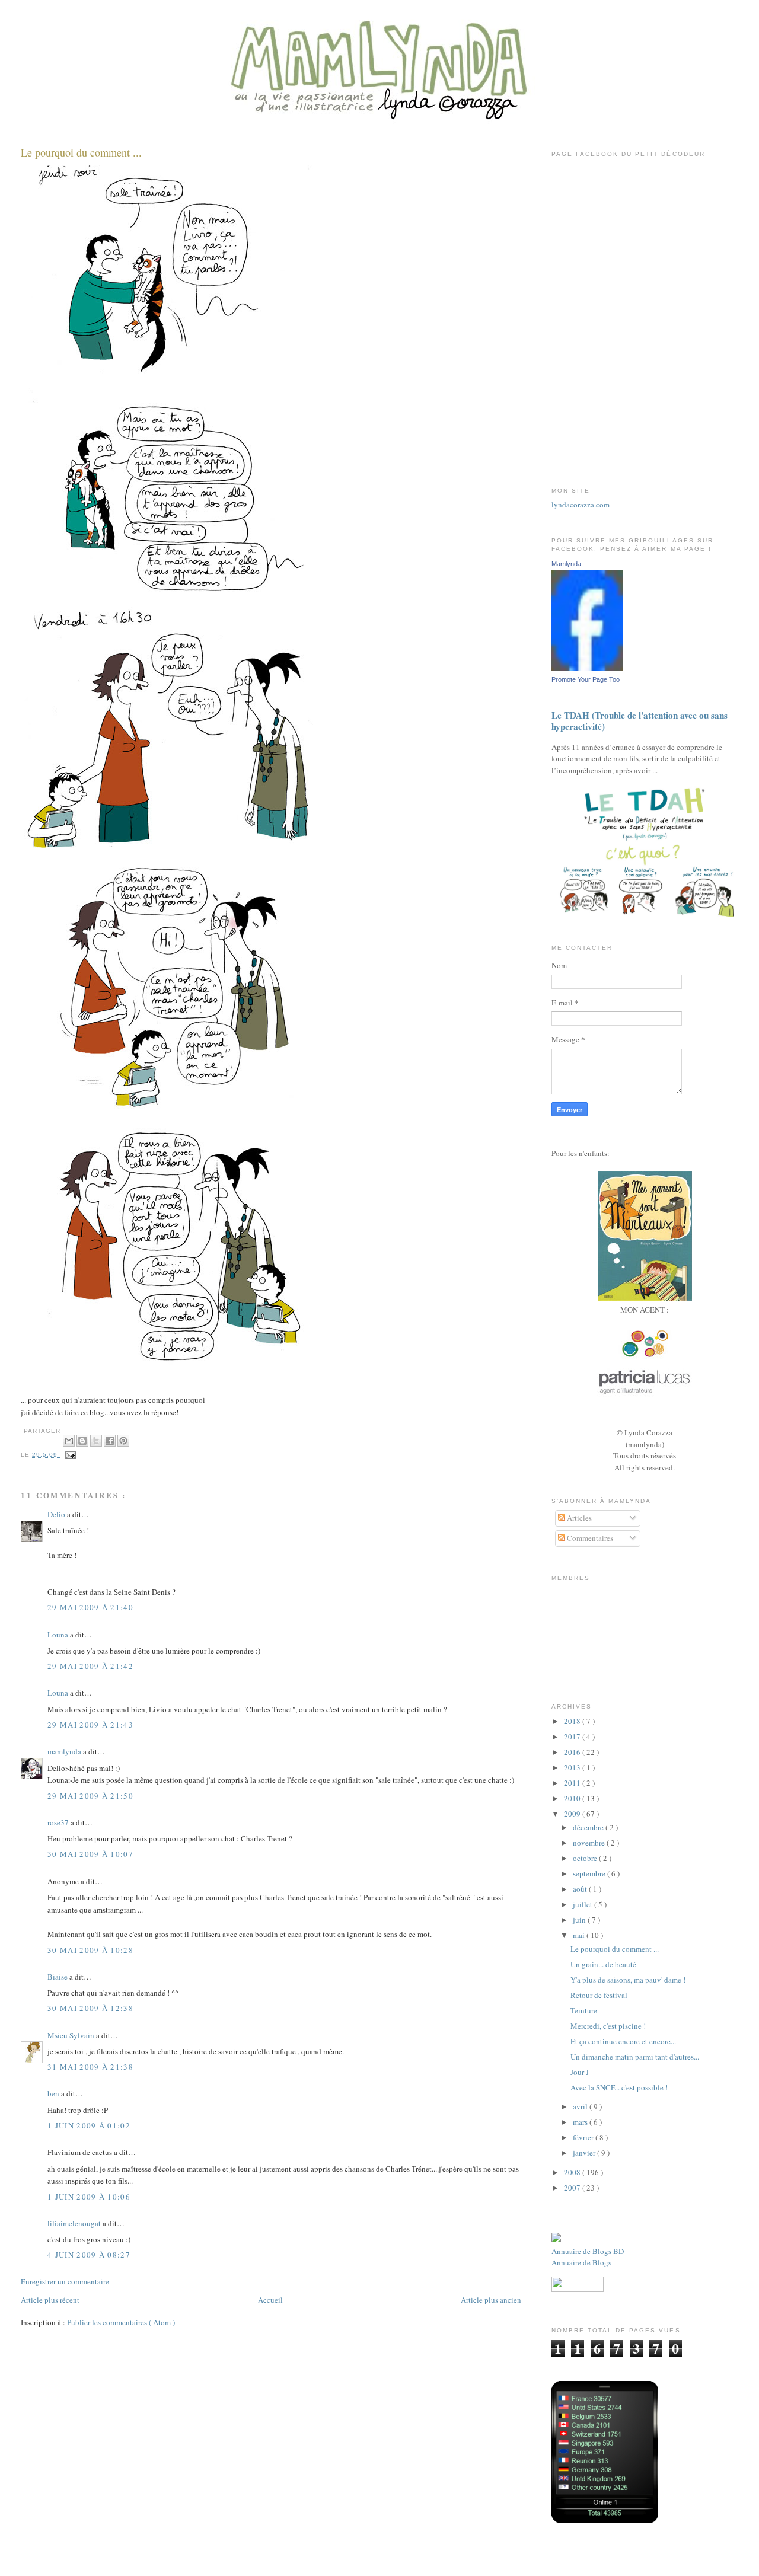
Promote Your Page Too (586, 679)
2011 (573, 1783)
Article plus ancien (491, 2300)
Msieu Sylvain (72, 2035)
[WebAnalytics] (645, 1421)
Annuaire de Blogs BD (588, 2251)
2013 (573, 1767)
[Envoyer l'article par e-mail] (69, 1455)
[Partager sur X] (96, 1441)
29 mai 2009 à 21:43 (90, 1725)
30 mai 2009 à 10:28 (90, 1950)
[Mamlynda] (587, 668)
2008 (573, 2172)
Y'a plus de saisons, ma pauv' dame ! (628, 1980)
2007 (573, 2188)
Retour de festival (599, 1995)
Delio (57, 1514)
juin (580, 1920)
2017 (573, 1737)
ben (54, 2093)
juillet (583, 1904)
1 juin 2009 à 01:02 (89, 2125)
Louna (59, 1635)
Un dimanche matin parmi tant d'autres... (635, 2057)
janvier (585, 2153)
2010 (573, 1798)
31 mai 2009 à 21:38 (90, 2067)
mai (580, 1935)
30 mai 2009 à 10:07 (90, 1854)
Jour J (580, 2072)
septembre (590, 1873)
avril (581, 2106)
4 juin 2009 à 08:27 (89, 2255)
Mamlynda (566, 564)
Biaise (58, 1977)
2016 (573, 1752)
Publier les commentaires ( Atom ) (121, 2322)
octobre (586, 1858)
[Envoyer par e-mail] (69, 1441)
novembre (590, 1843)
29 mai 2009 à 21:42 (90, 1666)
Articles (578, 1518)
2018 (573, 1721)
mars (581, 2122)
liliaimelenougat (75, 2223)
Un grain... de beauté (603, 1964)
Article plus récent (50, 2300)
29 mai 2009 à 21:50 (90, 1796)
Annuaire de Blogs (581, 2262)
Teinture (584, 2010)
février (584, 2137)
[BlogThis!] (82, 1441)
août (581, 1889)
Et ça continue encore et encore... (623, 2041)
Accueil (270, 2300)
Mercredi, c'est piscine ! (608, 2026)
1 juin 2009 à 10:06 (89, 2197)
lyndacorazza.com (581, 505)
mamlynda (65, 1751)
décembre (589, 1827)
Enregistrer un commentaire (65, 2281)
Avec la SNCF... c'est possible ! (619, 2087)
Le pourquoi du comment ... (81, 152)
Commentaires (589, 1538)
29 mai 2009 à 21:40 (90, 1607)
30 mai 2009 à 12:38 (90, 2008)
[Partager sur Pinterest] (123, 1441)
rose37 (59, 1822)
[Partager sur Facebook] (110, 1441)
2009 (573, 1814)
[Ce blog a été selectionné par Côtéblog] (556, 2239)
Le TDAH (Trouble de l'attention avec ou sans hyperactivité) (640, 721)
